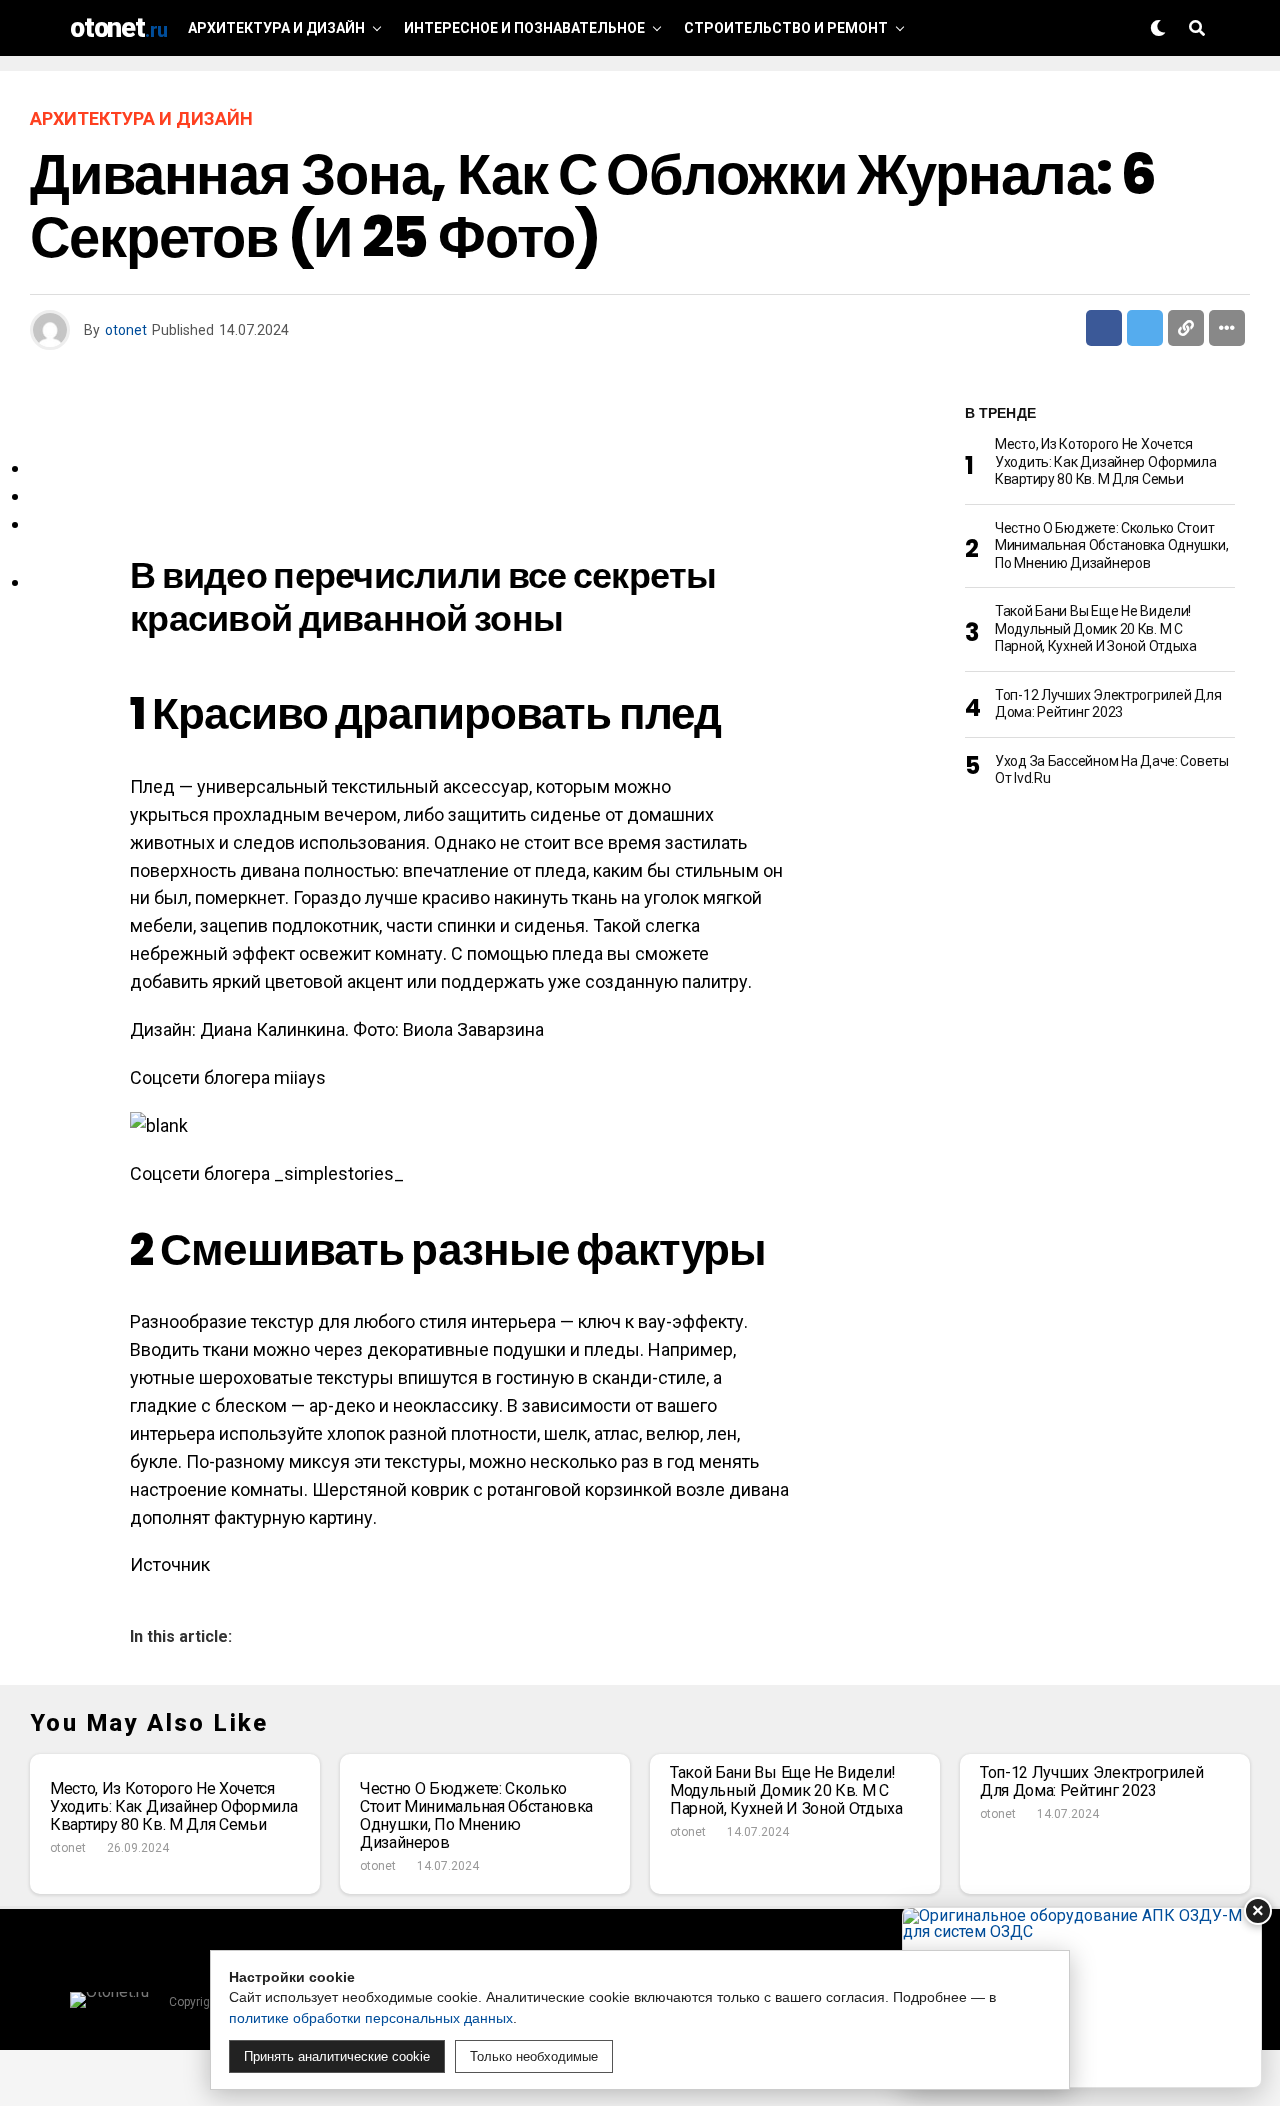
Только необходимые (534, 2056)
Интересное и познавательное (524, 28)
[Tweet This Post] (1145, 328)
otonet (126, 330)
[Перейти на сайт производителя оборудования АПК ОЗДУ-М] (1082, 1997)
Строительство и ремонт (786, 28)
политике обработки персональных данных (371, 2018)
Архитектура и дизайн (276, 28)
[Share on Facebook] (1104, 328)
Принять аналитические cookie (337, 2056)
